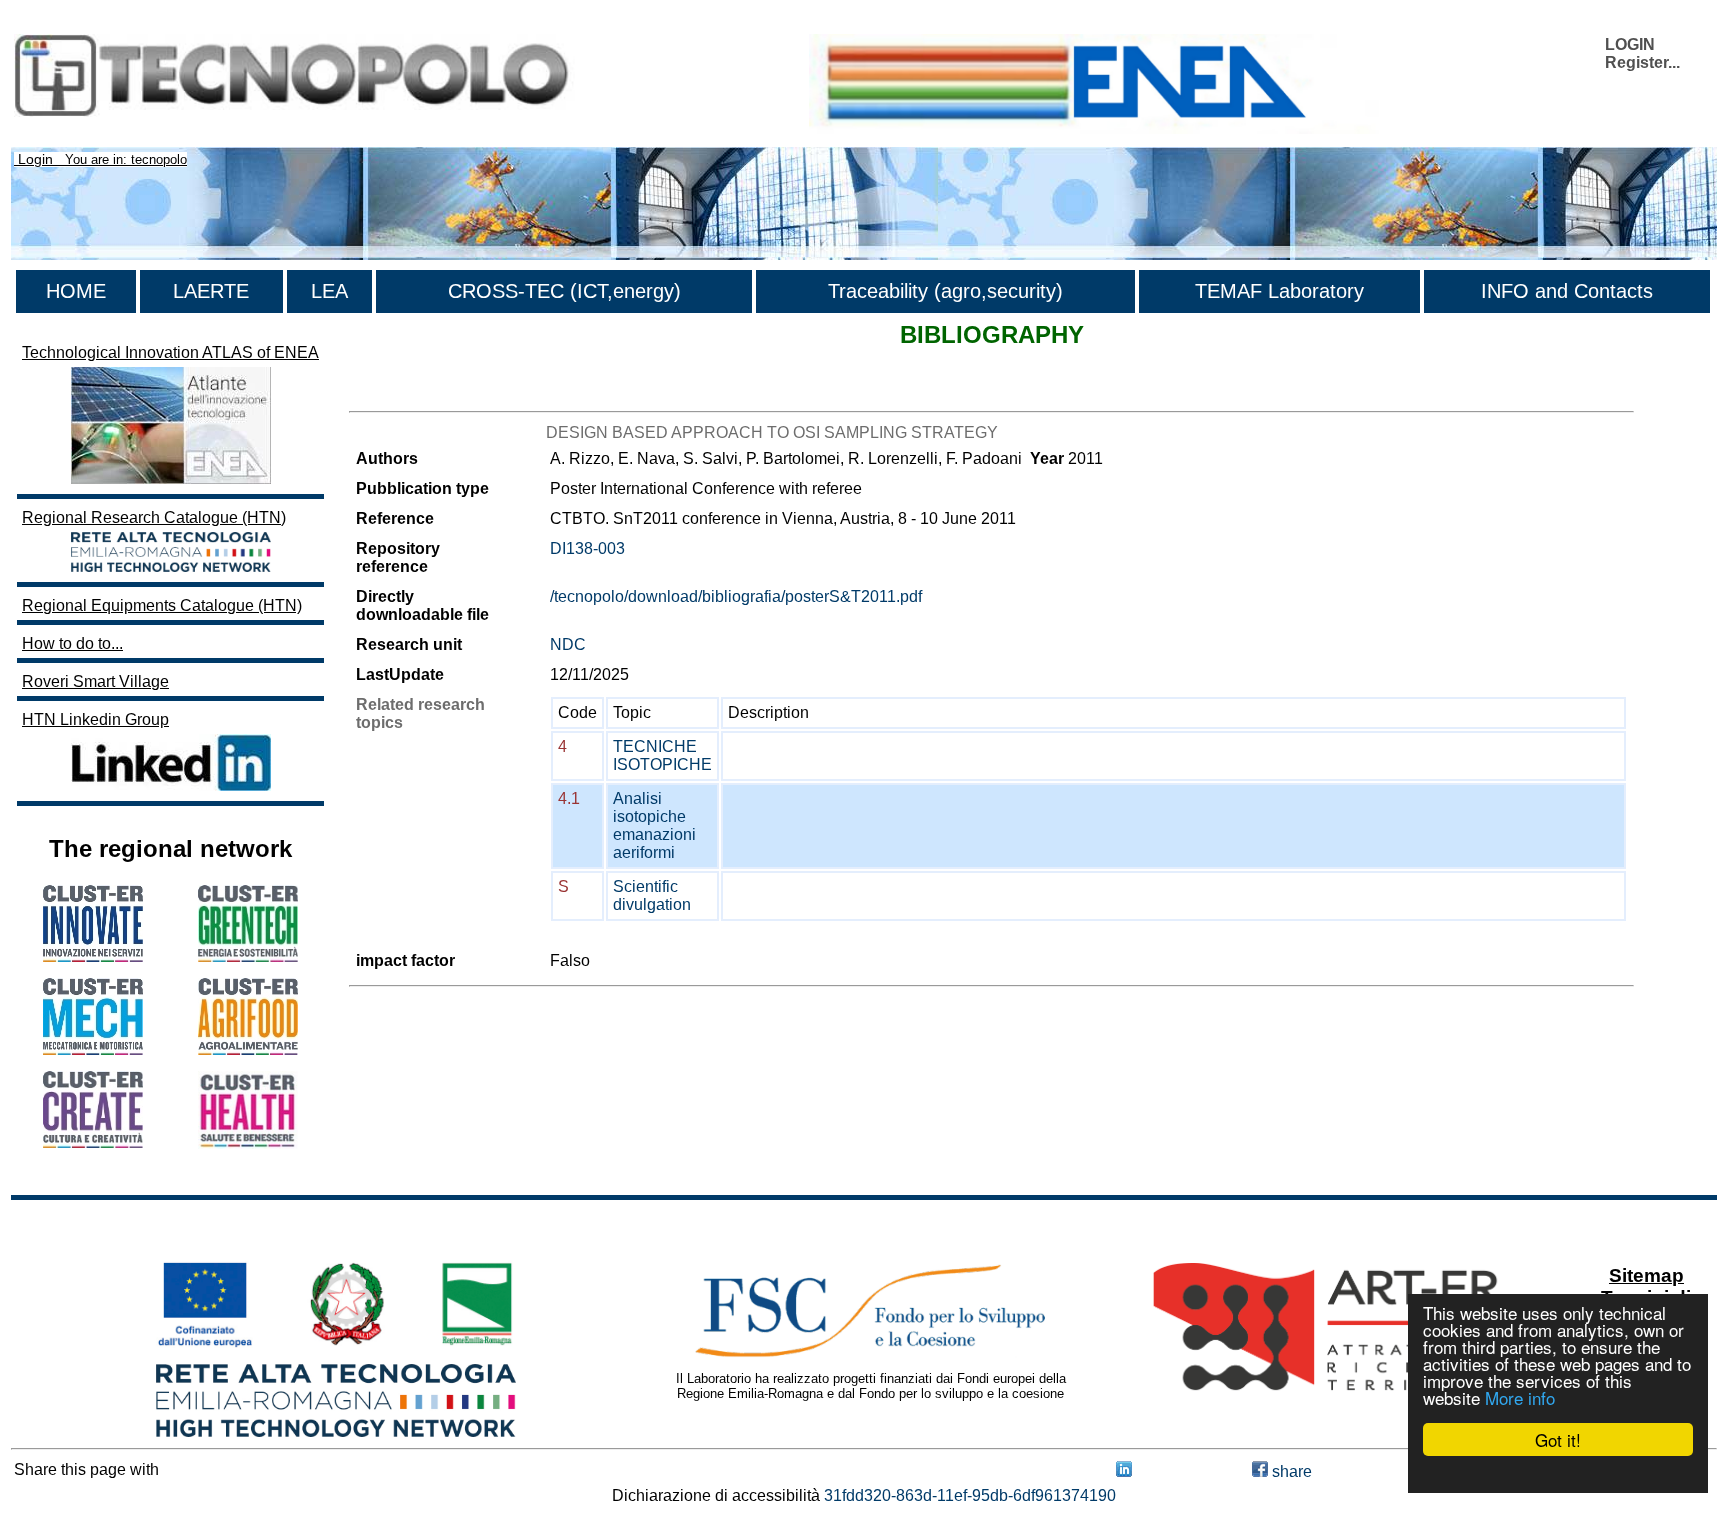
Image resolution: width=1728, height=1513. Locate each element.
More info (1520, 1397)
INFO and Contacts (1567, 291)
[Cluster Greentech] (248, 956)
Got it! (1558, 1439)
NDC (568, 644)
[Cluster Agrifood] (248, 1049)
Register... (1642, 62)
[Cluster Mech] (93, 1049)
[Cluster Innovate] (93, 956)
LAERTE (211, 291)
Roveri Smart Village (95, 681)
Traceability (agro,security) (945, 291)
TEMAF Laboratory (1279, 291)
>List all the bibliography (435, 393)
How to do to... (72, 643)
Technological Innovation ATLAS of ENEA (170, 352)
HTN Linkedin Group (95, 719)
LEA (329, 291)
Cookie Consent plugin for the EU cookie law (1558, 1474)
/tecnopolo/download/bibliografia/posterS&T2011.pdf (736, 596)
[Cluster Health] (248, 1143)
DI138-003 (587, 548)
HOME (76, 291)
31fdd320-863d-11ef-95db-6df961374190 (970, 1495)
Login (35, 159)
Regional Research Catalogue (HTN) (154, 517)
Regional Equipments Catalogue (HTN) (162, 605)
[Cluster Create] (93, 1142)
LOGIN (1630, 44)
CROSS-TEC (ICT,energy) (564, 291)
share (1290, 1471)
